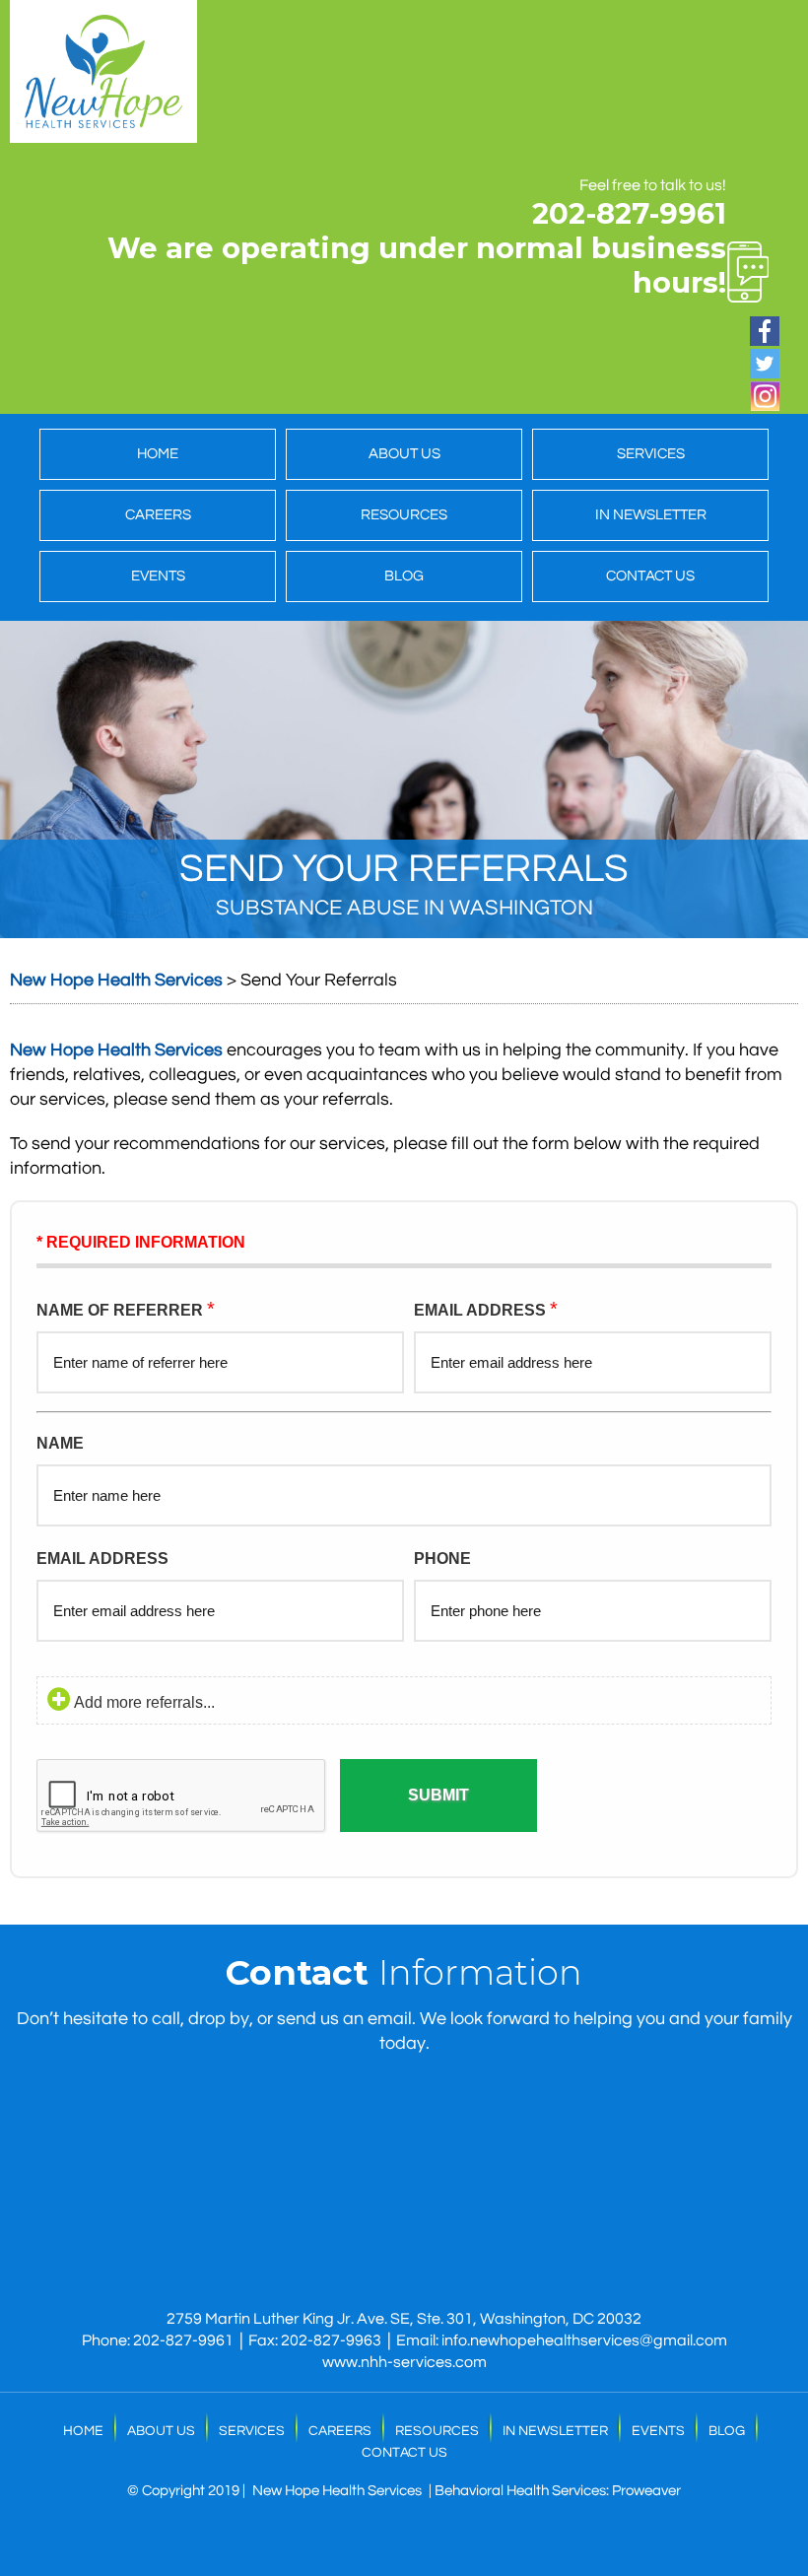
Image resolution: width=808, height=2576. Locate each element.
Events (158, 576)
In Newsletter (651, 515)
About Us (404, 454)
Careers (158, 515)
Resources (404, 515)
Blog (404, 576)
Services (651, 454)
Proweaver (646, 2491)
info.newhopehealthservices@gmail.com (584, 2340)
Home (158, 454)
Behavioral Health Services (520, 2491)
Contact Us (650, 576)
